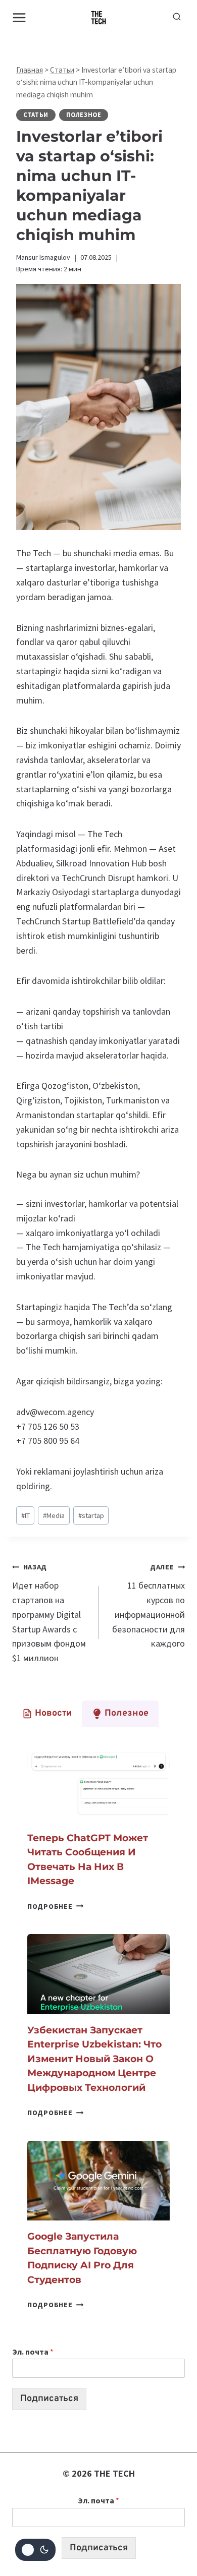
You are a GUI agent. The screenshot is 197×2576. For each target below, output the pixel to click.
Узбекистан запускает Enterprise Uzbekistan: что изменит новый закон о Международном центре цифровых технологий (94, 2059)
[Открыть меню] (19, 17)
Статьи (62, 70)
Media (54, 1515)
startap (91, 1515)
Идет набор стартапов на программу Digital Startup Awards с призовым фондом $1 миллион (49, 1613)
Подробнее (55, 1906)
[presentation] (98, 1782)
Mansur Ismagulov (43, 257)
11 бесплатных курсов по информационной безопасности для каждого (149, 1606)
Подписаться (49, 2399)
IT (26, 1515)
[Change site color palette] (35, 2550)
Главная (30, 70)
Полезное (84, 115)
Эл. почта (33, 2352)
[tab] (47, 1714)
